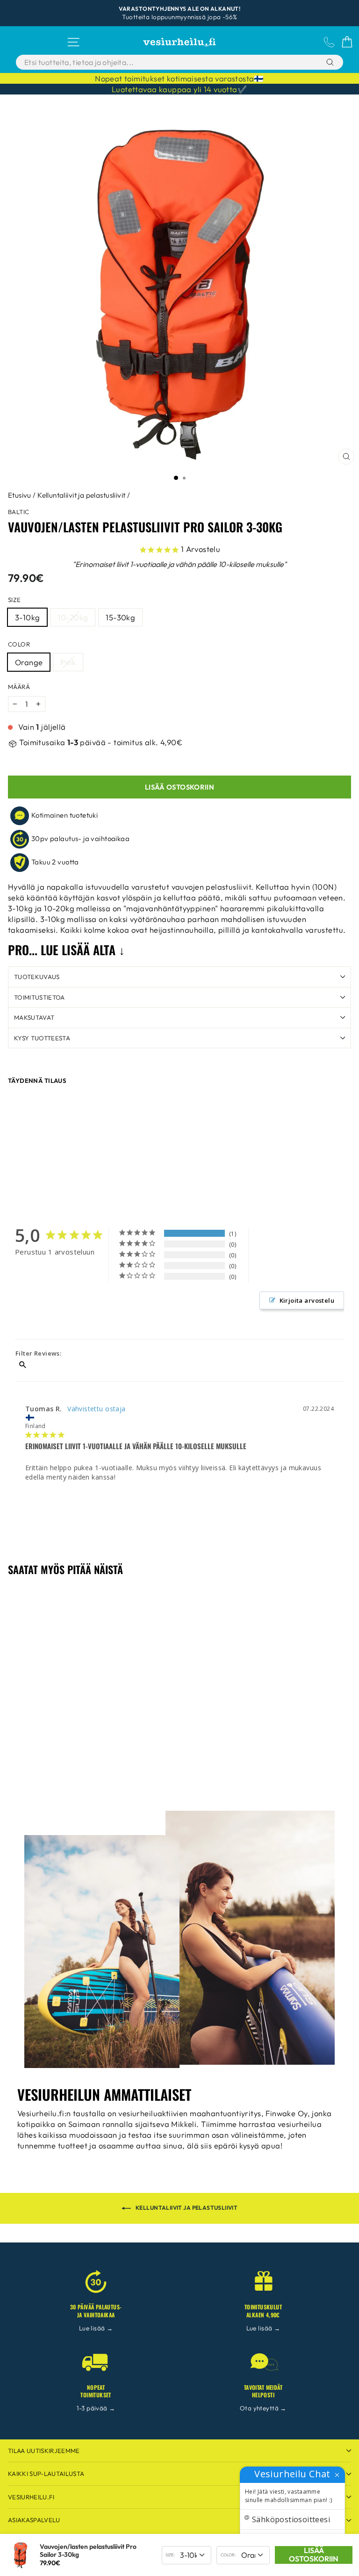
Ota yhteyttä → (263, 2408)
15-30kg (120, 617)
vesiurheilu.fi (31, 2497)
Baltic (18, 512)
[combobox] (156, 62)
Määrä (19, 687)
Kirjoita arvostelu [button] (307, 1300)
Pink (68, 662)
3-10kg (27, 617)
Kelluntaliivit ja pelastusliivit (81, 495)
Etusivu (20, 495)
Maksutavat (34, 1017)
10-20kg (73, 617)
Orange (29, 662)
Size (14, 600)
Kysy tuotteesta (42, 1038)
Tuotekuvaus (37, 977)
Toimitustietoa (39, 997)
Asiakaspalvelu (34, 2520)
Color (19, 644)
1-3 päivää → (96, 2408)
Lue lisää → (96, 2328)
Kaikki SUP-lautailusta (46, 2474)
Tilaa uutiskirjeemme (44, 2451)
